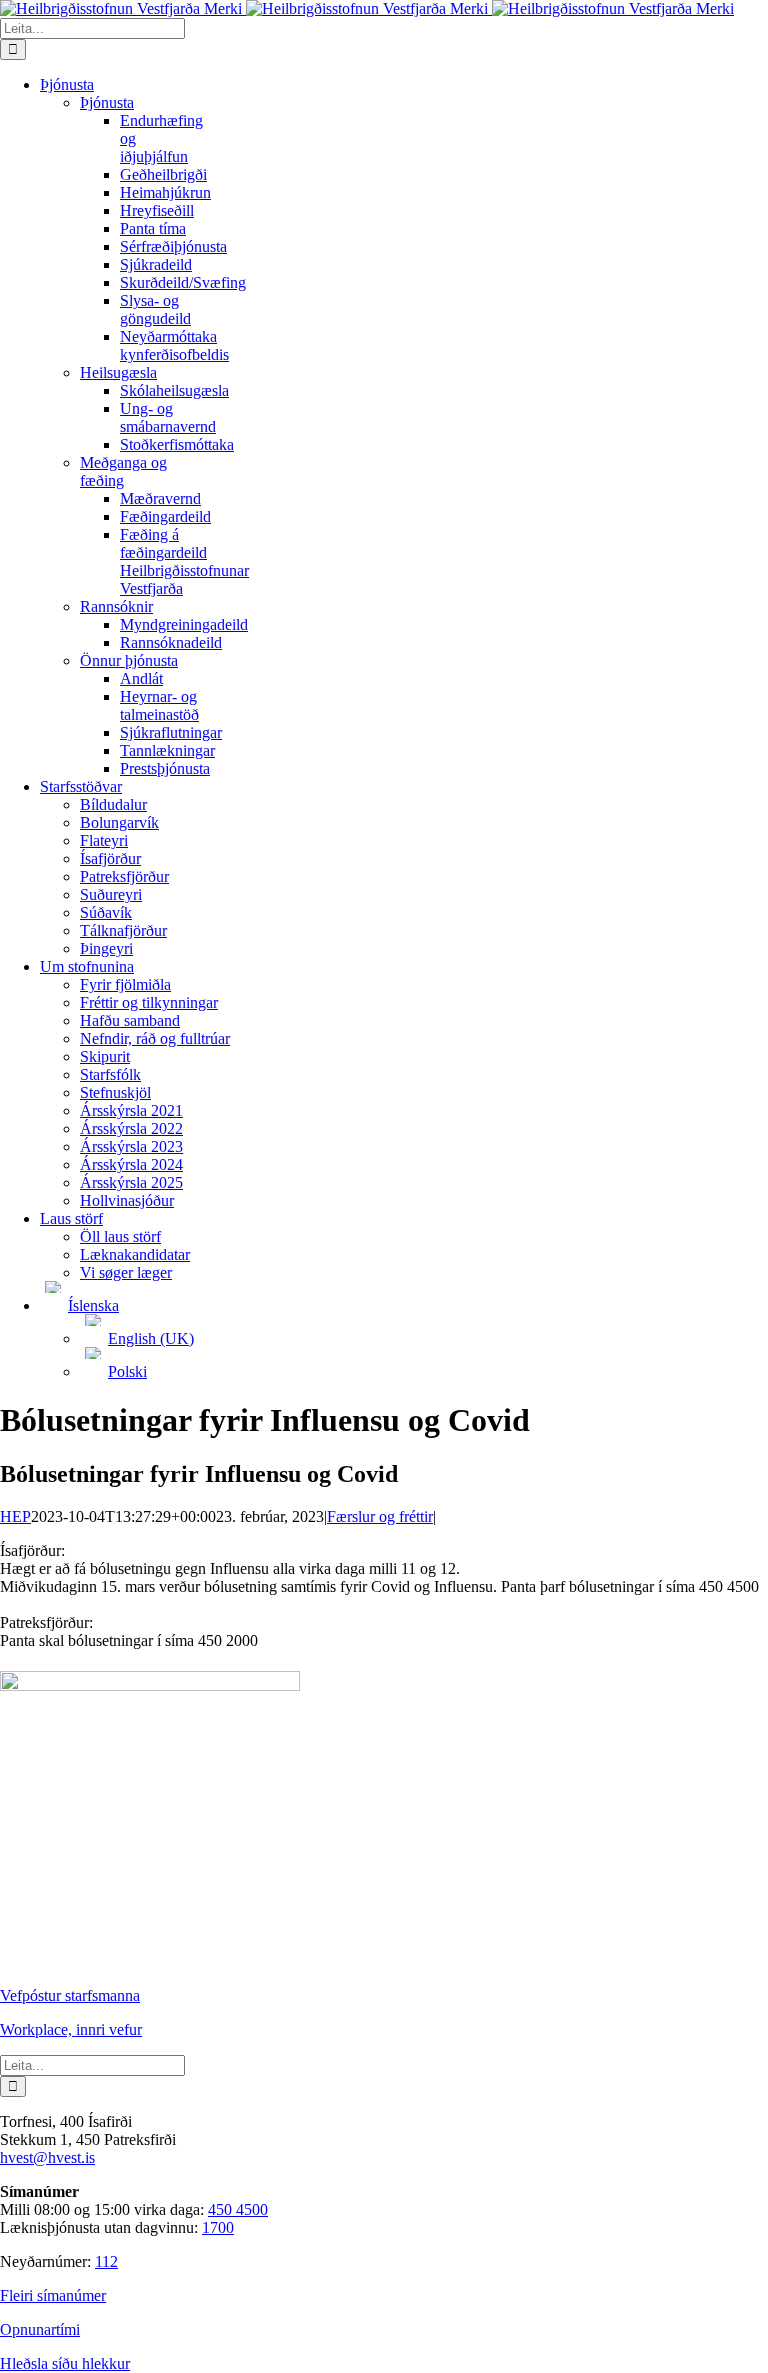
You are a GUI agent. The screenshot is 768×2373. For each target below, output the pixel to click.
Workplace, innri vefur (71, 2029)
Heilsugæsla (118, 372)
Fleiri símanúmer (53, 2295)
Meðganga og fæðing (123, 471)
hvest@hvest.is (47, 2157)
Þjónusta (107, 102)
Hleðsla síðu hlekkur (65, 2363)
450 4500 (238, 2209)
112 (106, 2261)
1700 (218, 2227)
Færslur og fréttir (380, 1516)
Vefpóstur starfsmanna (70, 1995)
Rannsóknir (116, 606)
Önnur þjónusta (129, 660)
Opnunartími (40, 2329)
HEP (15, 1516)
